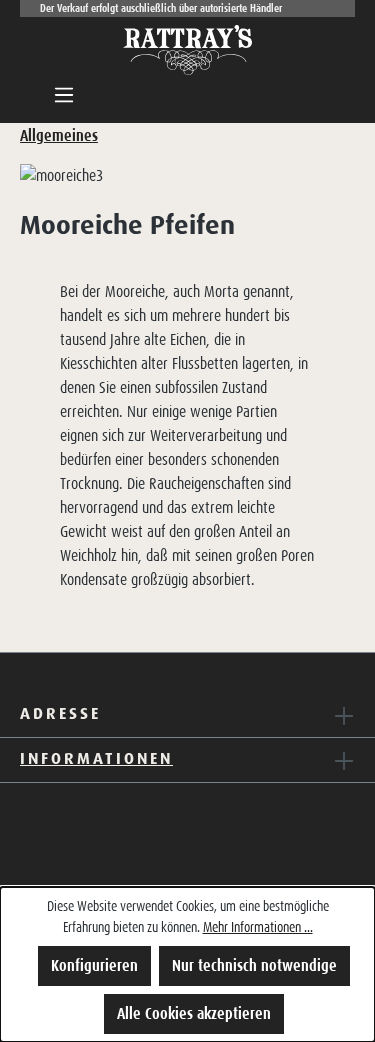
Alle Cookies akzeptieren (194, 1013)
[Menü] (64, 95)
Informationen (96, 758)
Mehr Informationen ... (258, 927)
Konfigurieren (94, 965)
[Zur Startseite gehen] (188, 50)
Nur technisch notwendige (254, 965)
